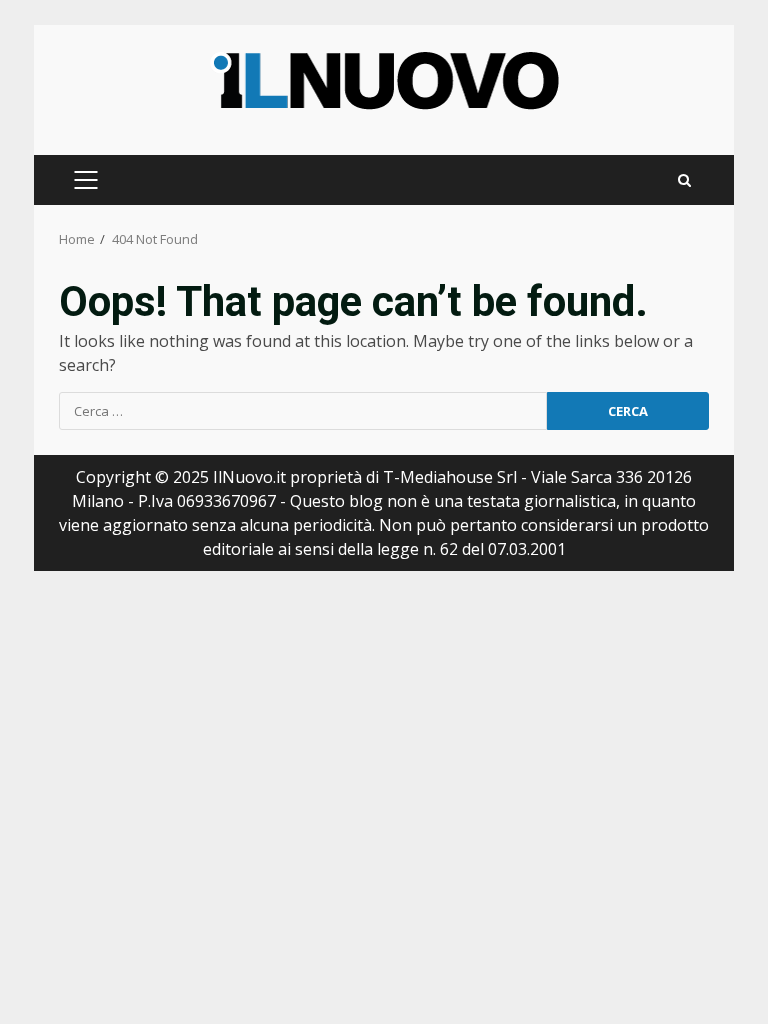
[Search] (684, 180)
